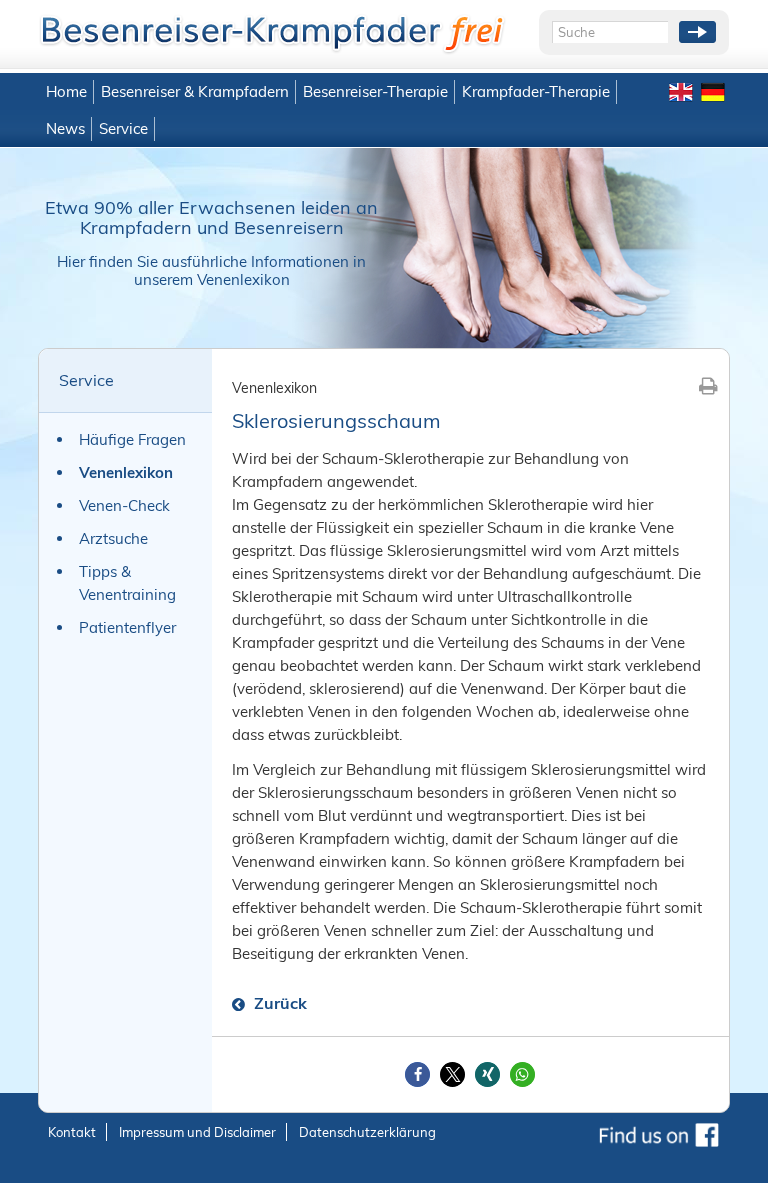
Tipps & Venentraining (127, 583)
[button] (417, 1074)
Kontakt (72, 1132)
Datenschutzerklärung (367, 1132)
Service (123, 128)
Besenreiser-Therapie (375, 91)
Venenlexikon (126, 472)
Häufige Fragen (132, 439)
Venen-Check (124, 505)
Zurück (278, 1003)
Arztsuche (113, 538)
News (65, 128)
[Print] (708, 385)
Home (66, 91)
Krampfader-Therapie (536, 91)
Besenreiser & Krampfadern (195, 91)
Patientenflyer (127, 627)
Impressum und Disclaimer (197, 1132)
